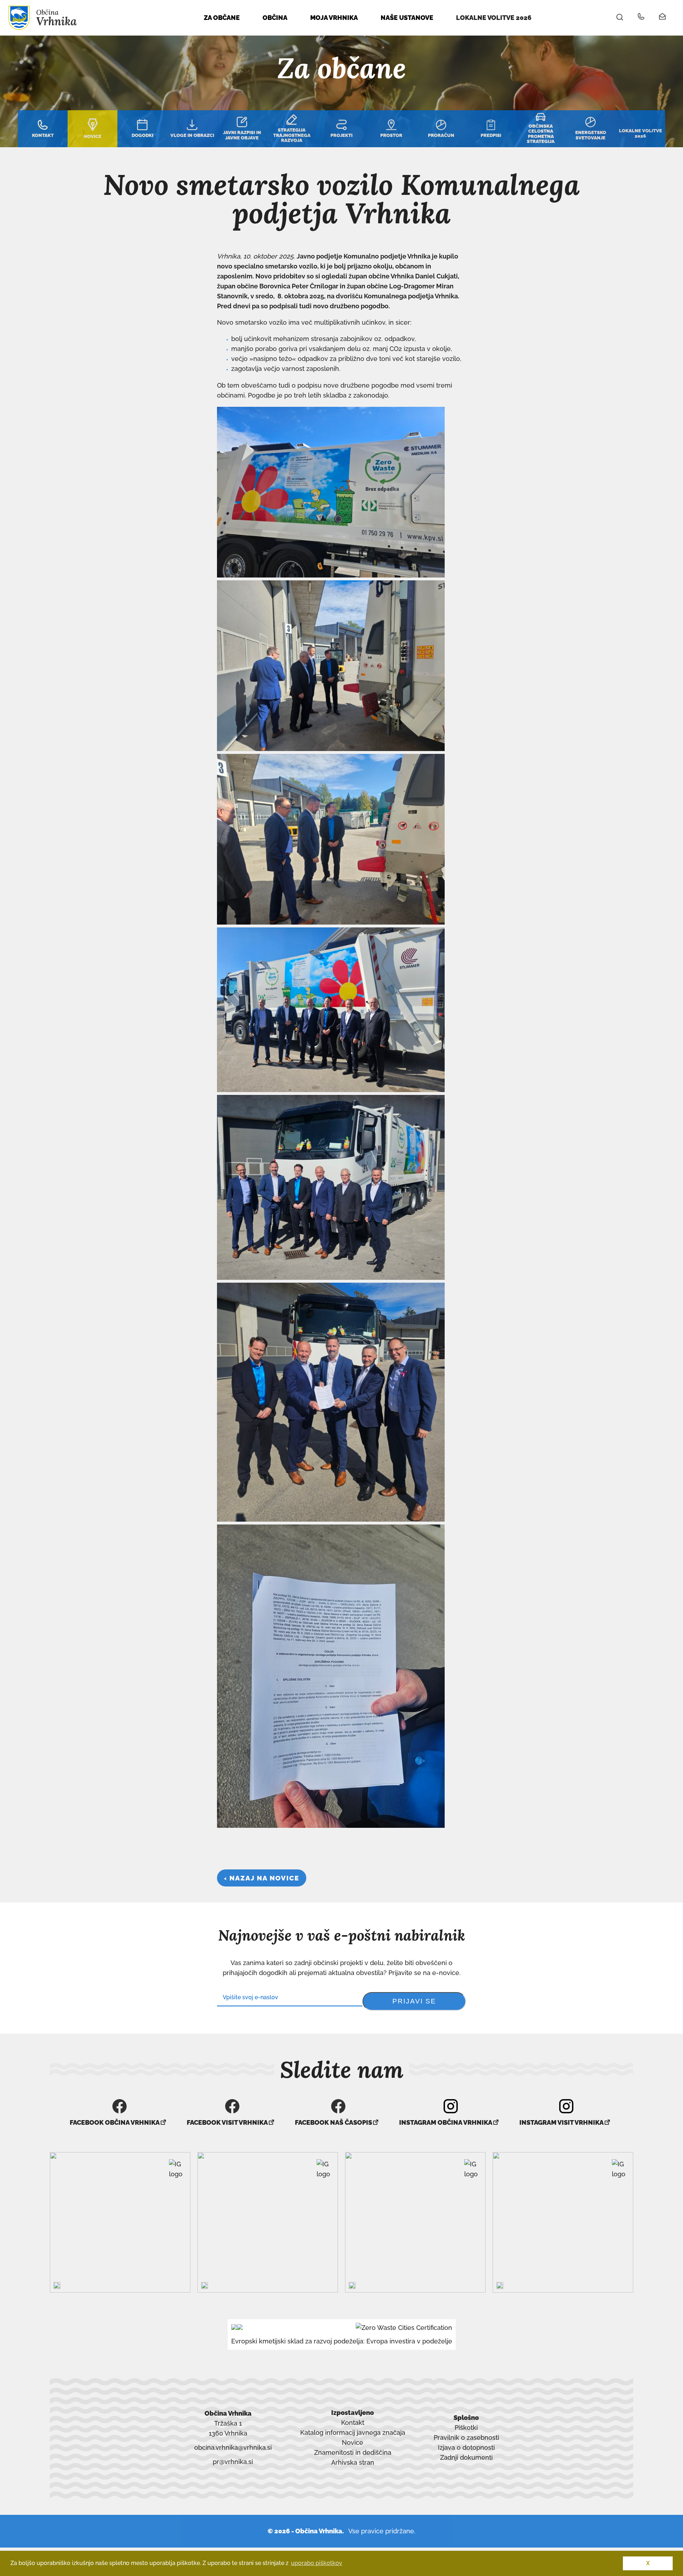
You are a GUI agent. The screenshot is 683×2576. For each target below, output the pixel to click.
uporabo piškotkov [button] (317, 2563)
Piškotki (466, 2428)
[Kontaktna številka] (641, 18)
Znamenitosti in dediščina (353, 2452)
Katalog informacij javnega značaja (353, 2433)
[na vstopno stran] (43, 28)
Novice (353, 2442)
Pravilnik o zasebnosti (466, 2437)
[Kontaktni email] (663, 18)
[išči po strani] (620, 18)
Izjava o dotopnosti (466, 2447)
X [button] (648, 2563)
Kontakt (353, 2423)
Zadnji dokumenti (466, 2457)
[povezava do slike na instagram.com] (120, 2222)
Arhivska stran (353, 2463)
